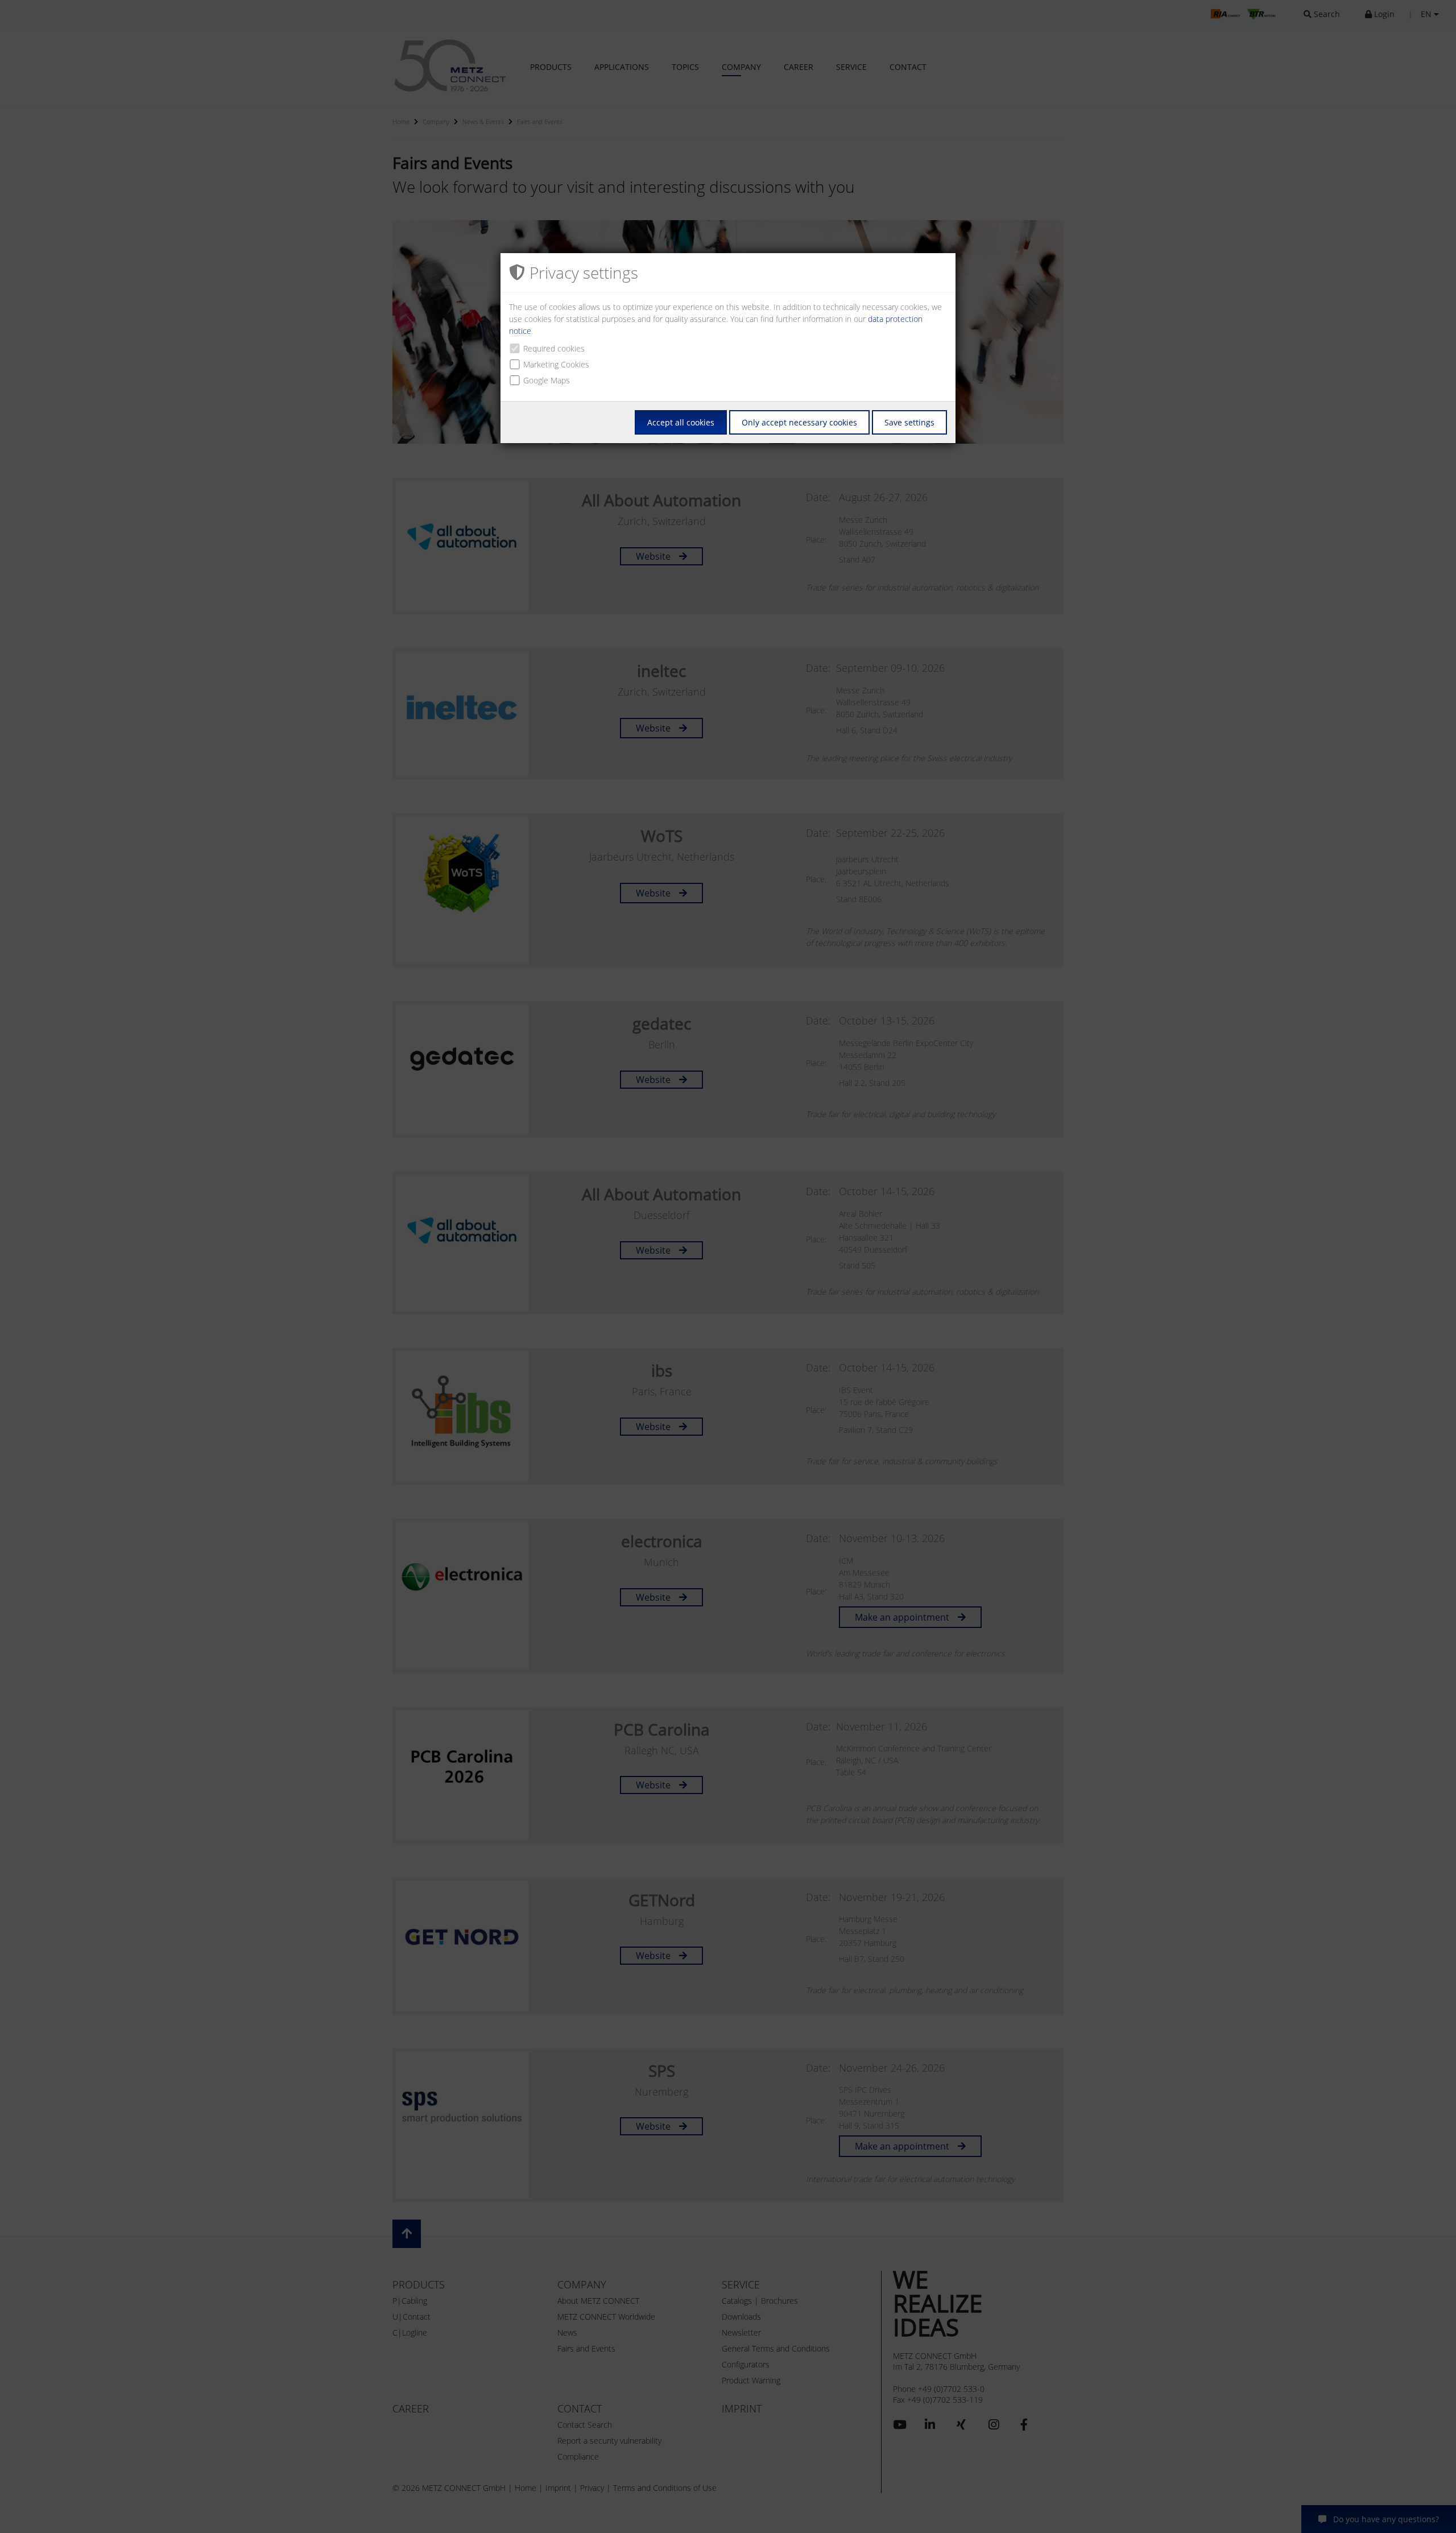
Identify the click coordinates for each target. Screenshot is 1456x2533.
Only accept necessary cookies (799, 422)
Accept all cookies (681, 422)
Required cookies (554, 348)
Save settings (909, 422)
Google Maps (547, 380)
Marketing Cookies (556, 364)
